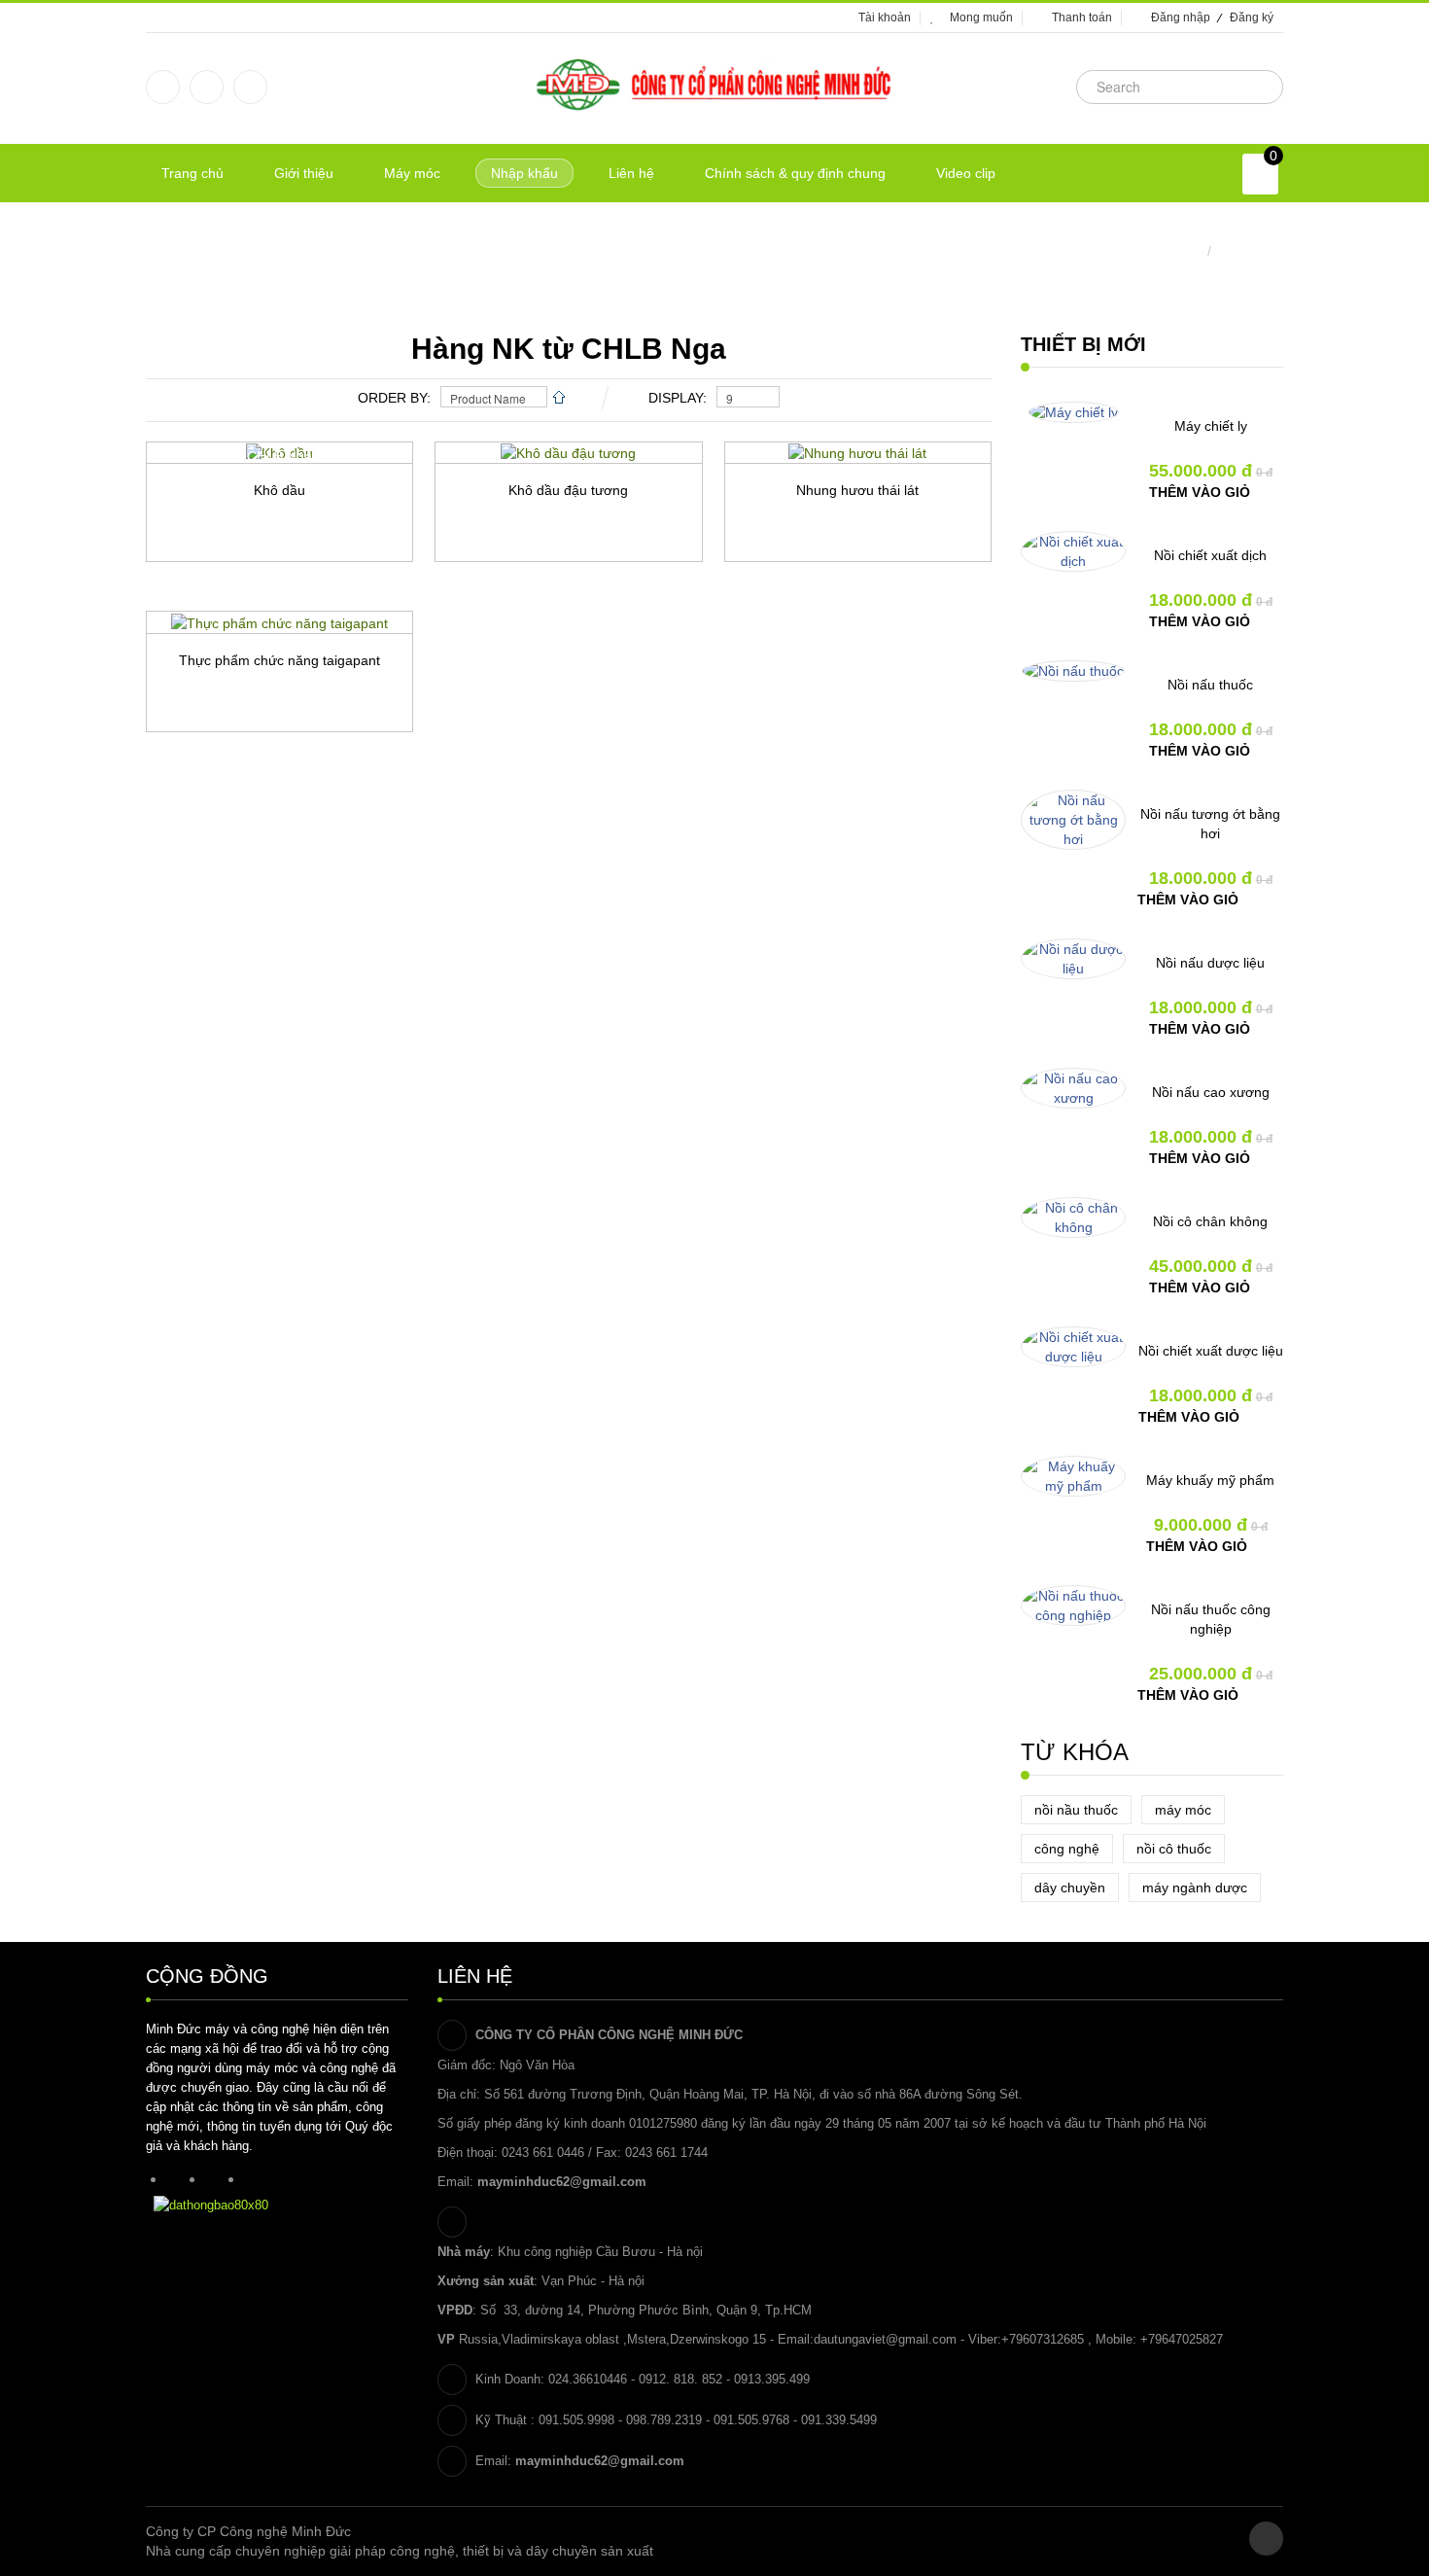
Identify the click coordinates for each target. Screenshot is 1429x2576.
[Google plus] (207, 87)
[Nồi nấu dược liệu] (1073, 959)
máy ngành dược (1195, 1888)
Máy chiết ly (1211, 426)
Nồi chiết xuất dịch (1210, 555)
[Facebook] (163, 87)
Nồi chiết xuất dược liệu (1211, 1351)
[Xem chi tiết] (343, 595)
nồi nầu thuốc (1076, 1810)
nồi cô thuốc (1174, 1849)
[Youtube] (250, 87)
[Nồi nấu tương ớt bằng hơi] (1073, 820)
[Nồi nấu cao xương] (1073, 1088)
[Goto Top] (1266, 2539)
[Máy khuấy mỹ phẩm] (1073, 1476)
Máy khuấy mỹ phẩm (1210, 1480)
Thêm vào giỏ (1200, 492)
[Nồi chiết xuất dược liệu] (1073, 1347)
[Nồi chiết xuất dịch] (1073, 551)
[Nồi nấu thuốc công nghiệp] (1073, 1606)
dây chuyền (1070, 1888)
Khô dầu (279, 490)
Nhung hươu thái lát (857, 490)
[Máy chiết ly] (1074, 412)
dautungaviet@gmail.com (885, 2339)
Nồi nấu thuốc (1210, 685)
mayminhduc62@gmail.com (562, 2182)
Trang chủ (1171, 251)
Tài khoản (885, 18)
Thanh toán (1082, 18)
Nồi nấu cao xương (1211, 1092)
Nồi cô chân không (1210, 1221)
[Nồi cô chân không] (1073, 1217)
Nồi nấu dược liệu (1210, 963)
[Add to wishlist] (207, 595)
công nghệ (1067, 1849)
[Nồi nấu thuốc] (1073, 671)
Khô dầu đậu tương (568, 490)
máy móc (1183, 1810)
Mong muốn (981, 18)
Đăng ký (1252, 18)
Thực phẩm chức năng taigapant (279, 660)
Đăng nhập (1181, 18)
